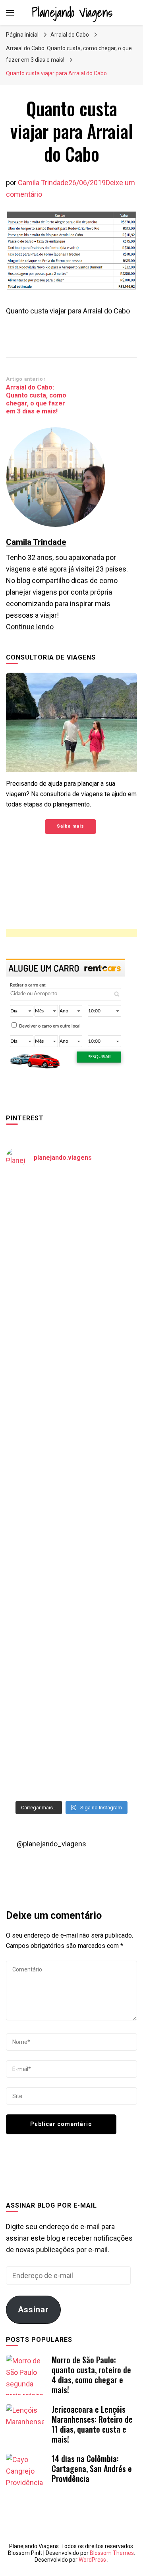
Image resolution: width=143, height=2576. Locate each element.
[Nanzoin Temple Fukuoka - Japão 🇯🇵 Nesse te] (71, 1602)
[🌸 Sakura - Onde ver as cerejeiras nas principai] (71, 1215)
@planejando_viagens (51, 1844)
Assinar (33, 2310)
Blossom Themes (112, 2553)
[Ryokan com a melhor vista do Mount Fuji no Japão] (71, 1447)
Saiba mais (71, 826)
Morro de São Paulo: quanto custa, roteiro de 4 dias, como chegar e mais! (91, 2375)
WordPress (92, 2560)
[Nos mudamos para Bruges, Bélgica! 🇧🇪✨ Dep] (71, 1292)
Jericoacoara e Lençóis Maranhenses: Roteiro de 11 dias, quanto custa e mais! (92, 2424)
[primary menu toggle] (10, 13)
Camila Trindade (43, 183)
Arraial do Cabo (70, 35)
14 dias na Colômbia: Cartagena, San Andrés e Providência (92, 2468)
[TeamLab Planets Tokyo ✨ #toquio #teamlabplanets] (71, 1525)
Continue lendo (30, 627)
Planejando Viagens (72, 12)
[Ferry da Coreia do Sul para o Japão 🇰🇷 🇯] (71, 1369)
